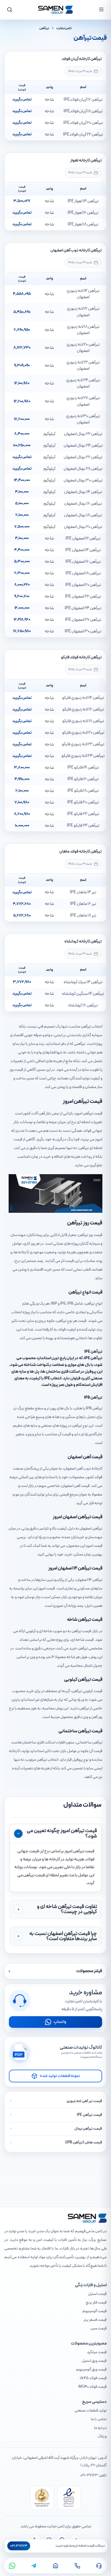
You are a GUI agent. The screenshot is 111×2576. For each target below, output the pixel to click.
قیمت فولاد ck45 (93, 2378)
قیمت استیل (97, 2294)
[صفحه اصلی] (55, 2566)
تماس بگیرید (22, 100)
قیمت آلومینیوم (95, 2311)
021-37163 (89, 2475)
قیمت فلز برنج (96, 2303)
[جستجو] (10, 10)
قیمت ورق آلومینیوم (91, 2370)
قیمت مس (98, 2328)
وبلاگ (102, 2437)
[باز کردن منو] (101, 9)
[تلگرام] (34, 2566)
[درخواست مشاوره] (99, 2566)
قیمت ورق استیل (94, 2361)
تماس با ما (99, 2419)
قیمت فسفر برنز (95, 2320)
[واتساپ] (12, 2566)
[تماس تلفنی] (77, 2566)
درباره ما (100, 2428)
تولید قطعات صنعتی (91, 2411)
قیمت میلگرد (97, 2352)
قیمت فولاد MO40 (93, 2387)
